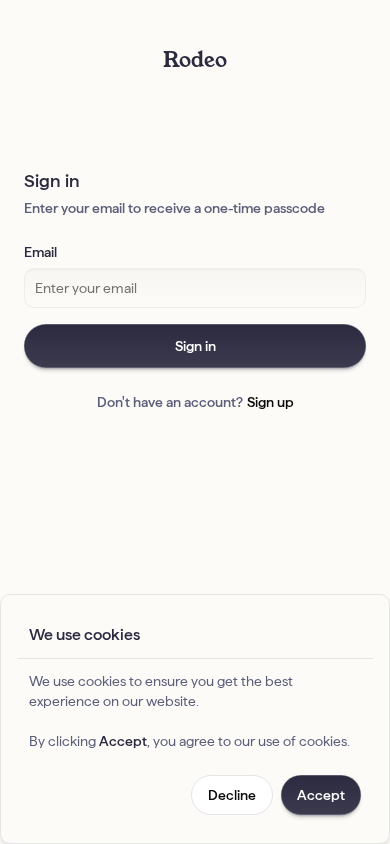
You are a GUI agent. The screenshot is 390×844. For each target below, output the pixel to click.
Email (40, 252)
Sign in (195, 346)
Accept (321, 795)
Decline (232, 795)
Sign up (270, 402)
